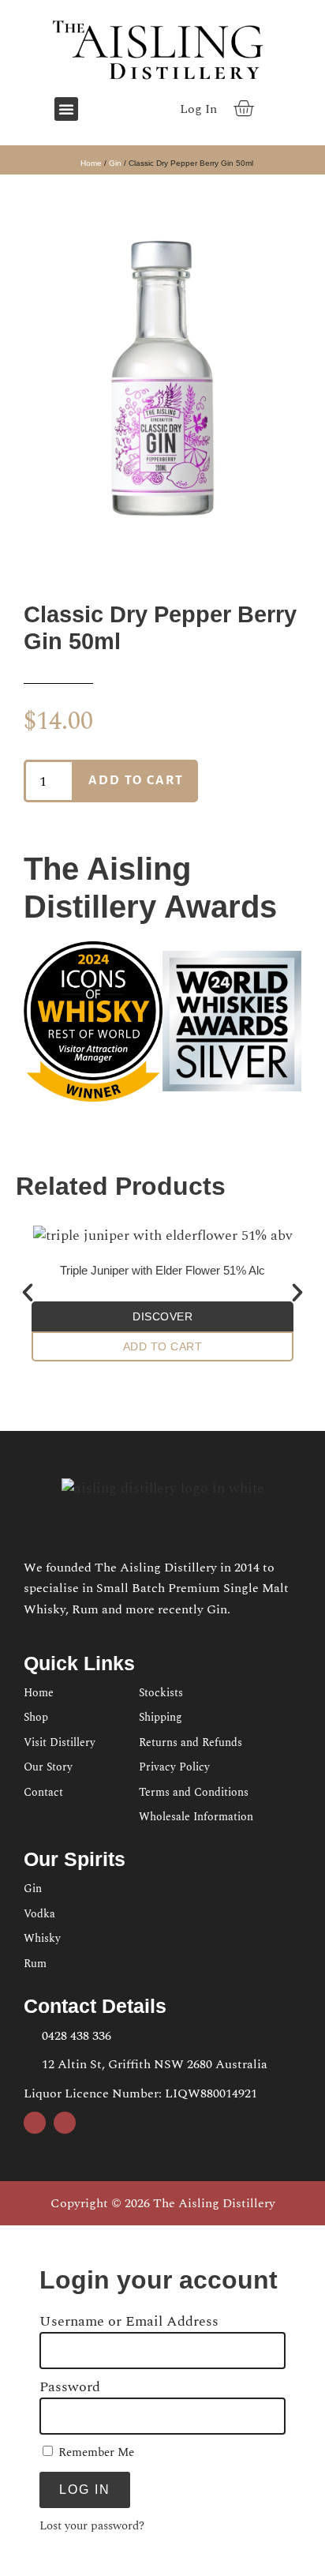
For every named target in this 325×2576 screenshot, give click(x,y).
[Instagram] (132, 109)
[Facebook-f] (106, 109)
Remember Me (95, 2452)
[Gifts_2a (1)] (162, 372)
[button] (66, 109)
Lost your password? (92, 2526)
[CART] (244, 108)
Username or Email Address (129, 2322)
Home (91, 163)
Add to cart (136, 780)
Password (70, 2387)
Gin (115, 163)
